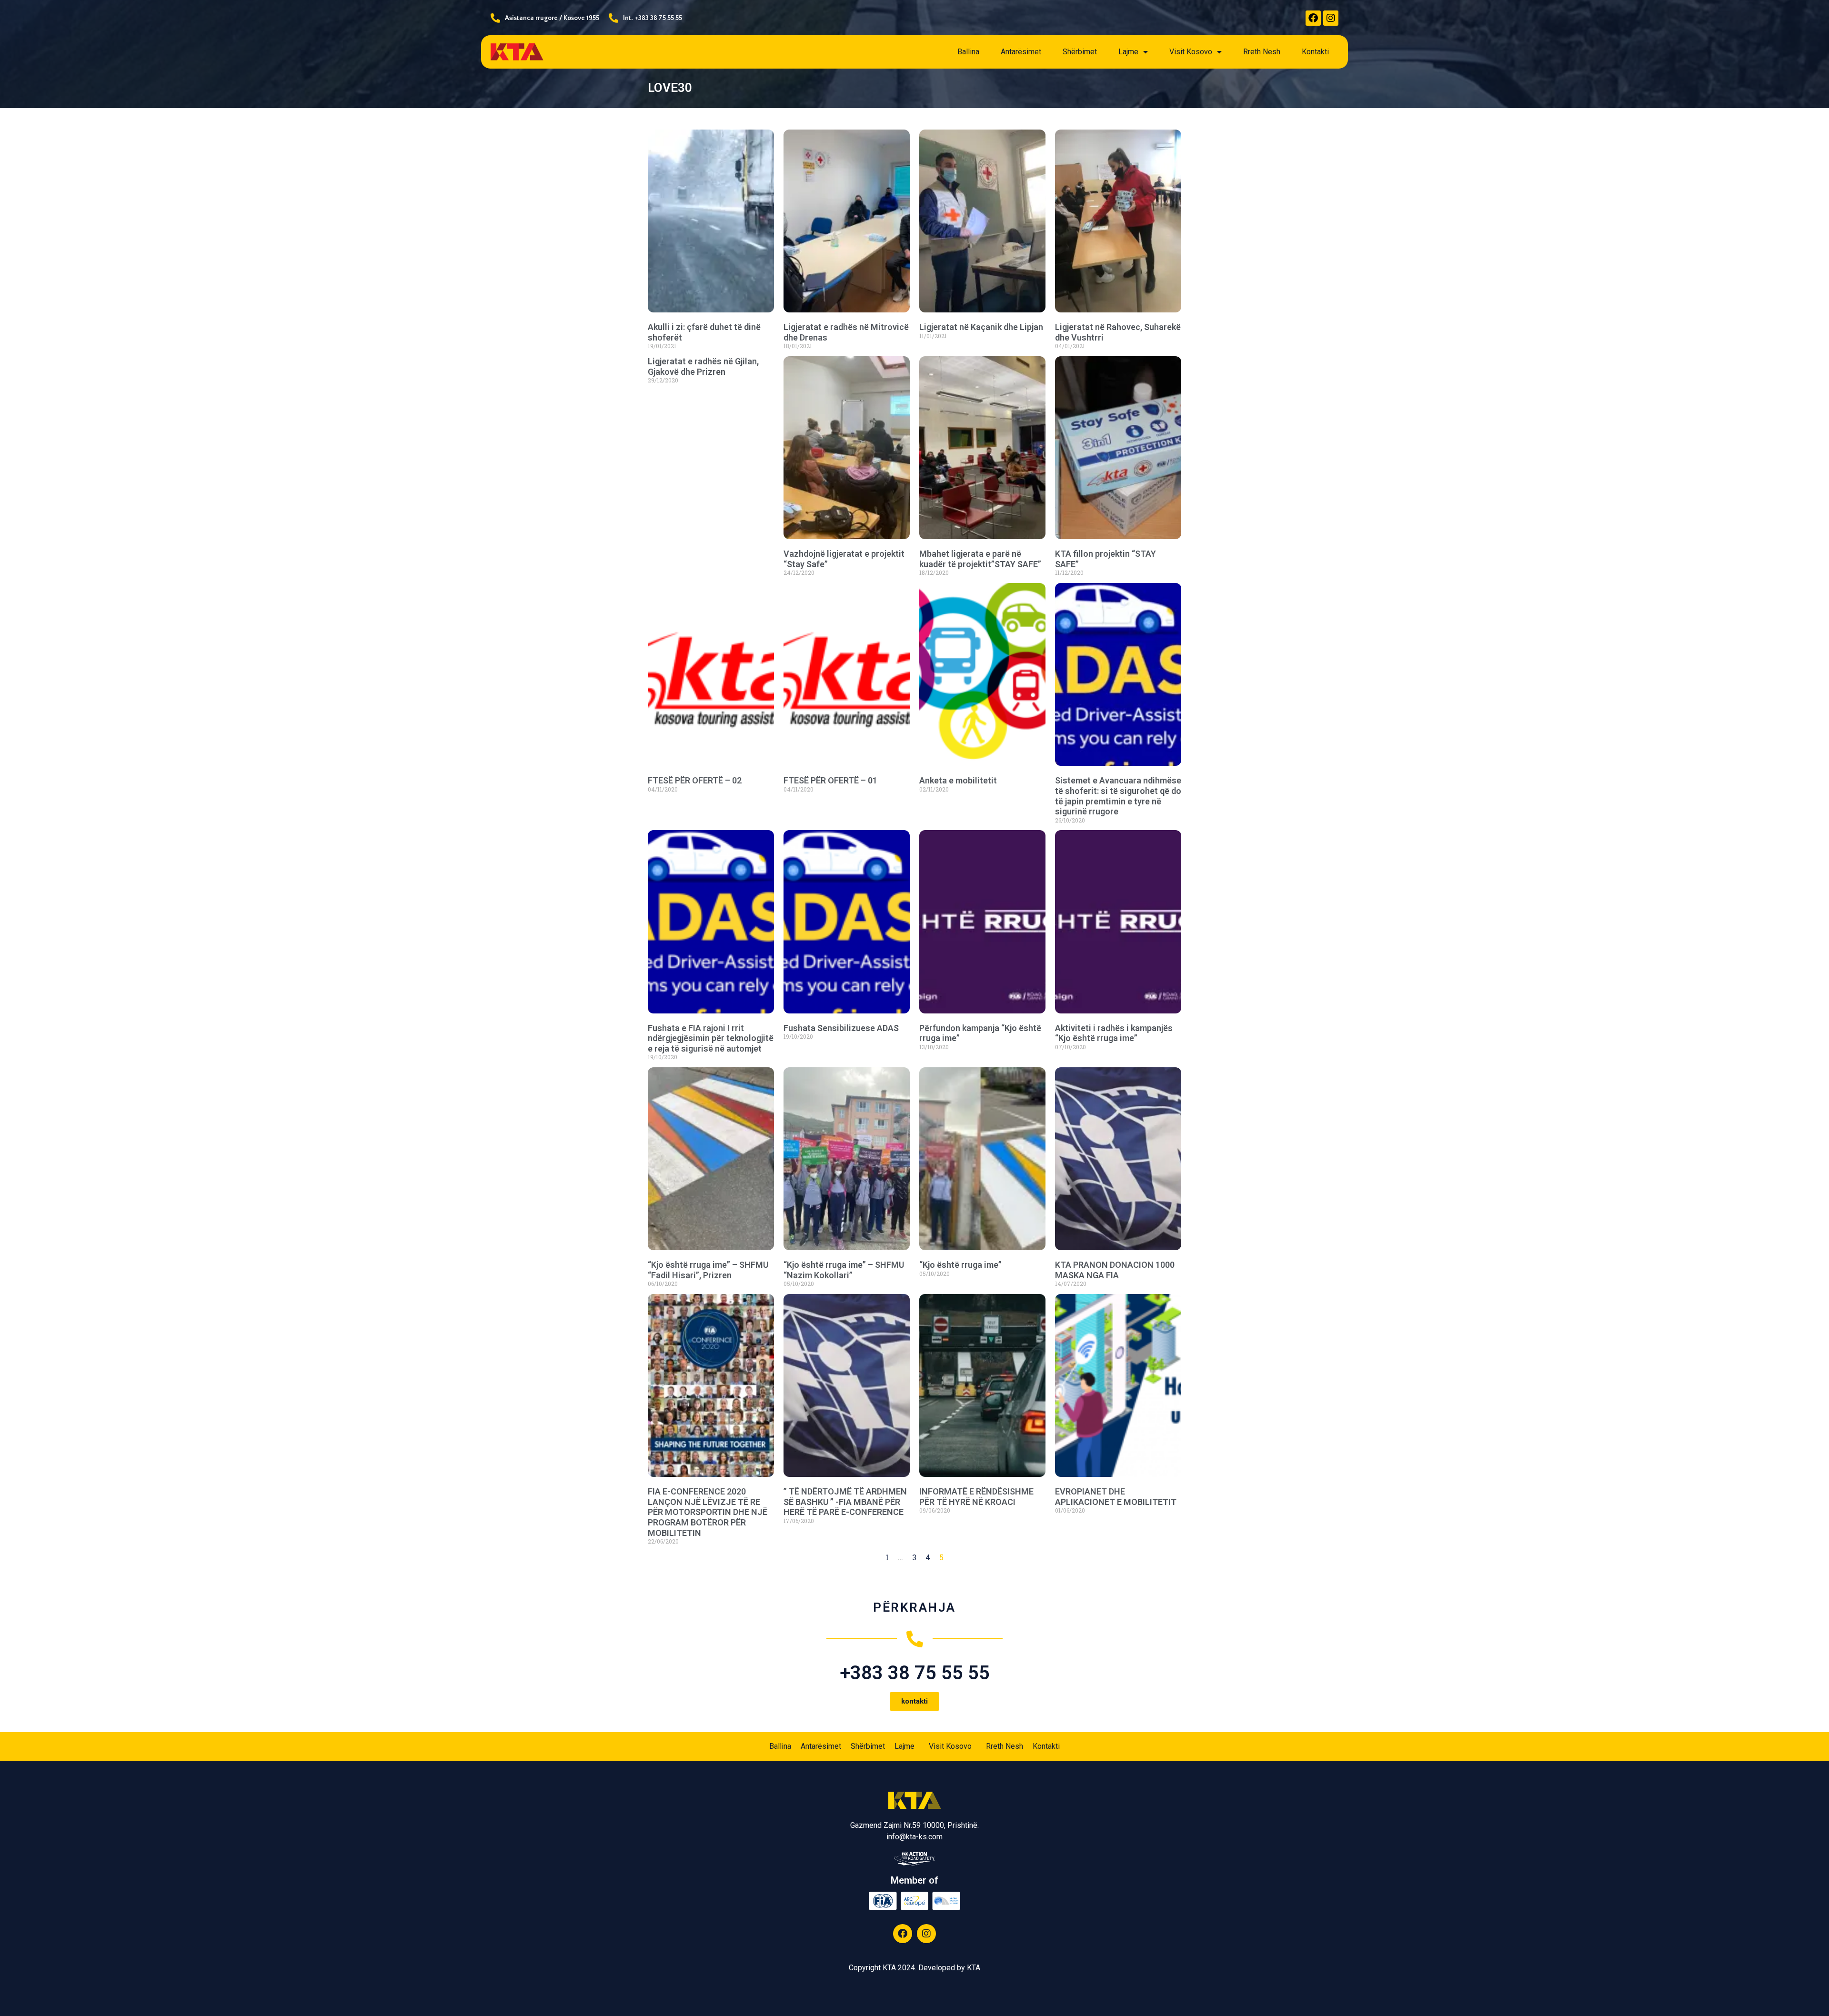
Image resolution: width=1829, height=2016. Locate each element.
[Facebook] (1313, 18)
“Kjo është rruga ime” (960, 1265)
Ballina (968, 52)
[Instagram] (1331, 18)
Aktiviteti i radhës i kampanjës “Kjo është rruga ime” (1114, 1033)
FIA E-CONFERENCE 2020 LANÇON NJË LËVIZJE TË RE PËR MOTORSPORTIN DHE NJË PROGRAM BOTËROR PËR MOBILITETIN (708, 1512)
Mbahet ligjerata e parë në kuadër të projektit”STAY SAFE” (980, 559)
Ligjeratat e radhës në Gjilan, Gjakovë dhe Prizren (703, 366)
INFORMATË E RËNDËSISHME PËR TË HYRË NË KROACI (976, 1497)
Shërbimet (1080, 52)
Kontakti (1315, 52)
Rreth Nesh (1262, 52)
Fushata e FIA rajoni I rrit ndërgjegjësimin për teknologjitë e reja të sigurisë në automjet (711, 1038)
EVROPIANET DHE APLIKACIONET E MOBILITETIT (1116, 1497)
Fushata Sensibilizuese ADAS (841, 1028)
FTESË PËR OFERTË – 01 (830, 780)
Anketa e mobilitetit (958, 780)
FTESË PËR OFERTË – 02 (695, 780)
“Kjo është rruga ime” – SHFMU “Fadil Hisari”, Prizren (708, 1270)
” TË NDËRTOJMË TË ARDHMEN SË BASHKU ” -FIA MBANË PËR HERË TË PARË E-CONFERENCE (845, 1502)
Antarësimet (1021, 52)
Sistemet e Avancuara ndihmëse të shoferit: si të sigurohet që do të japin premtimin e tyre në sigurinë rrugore (1118, 796)
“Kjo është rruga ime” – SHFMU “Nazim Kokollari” (844, 1270)
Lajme (1128, 52)
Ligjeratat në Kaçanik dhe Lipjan (981, 327)
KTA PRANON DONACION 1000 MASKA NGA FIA (1115, 1270)
